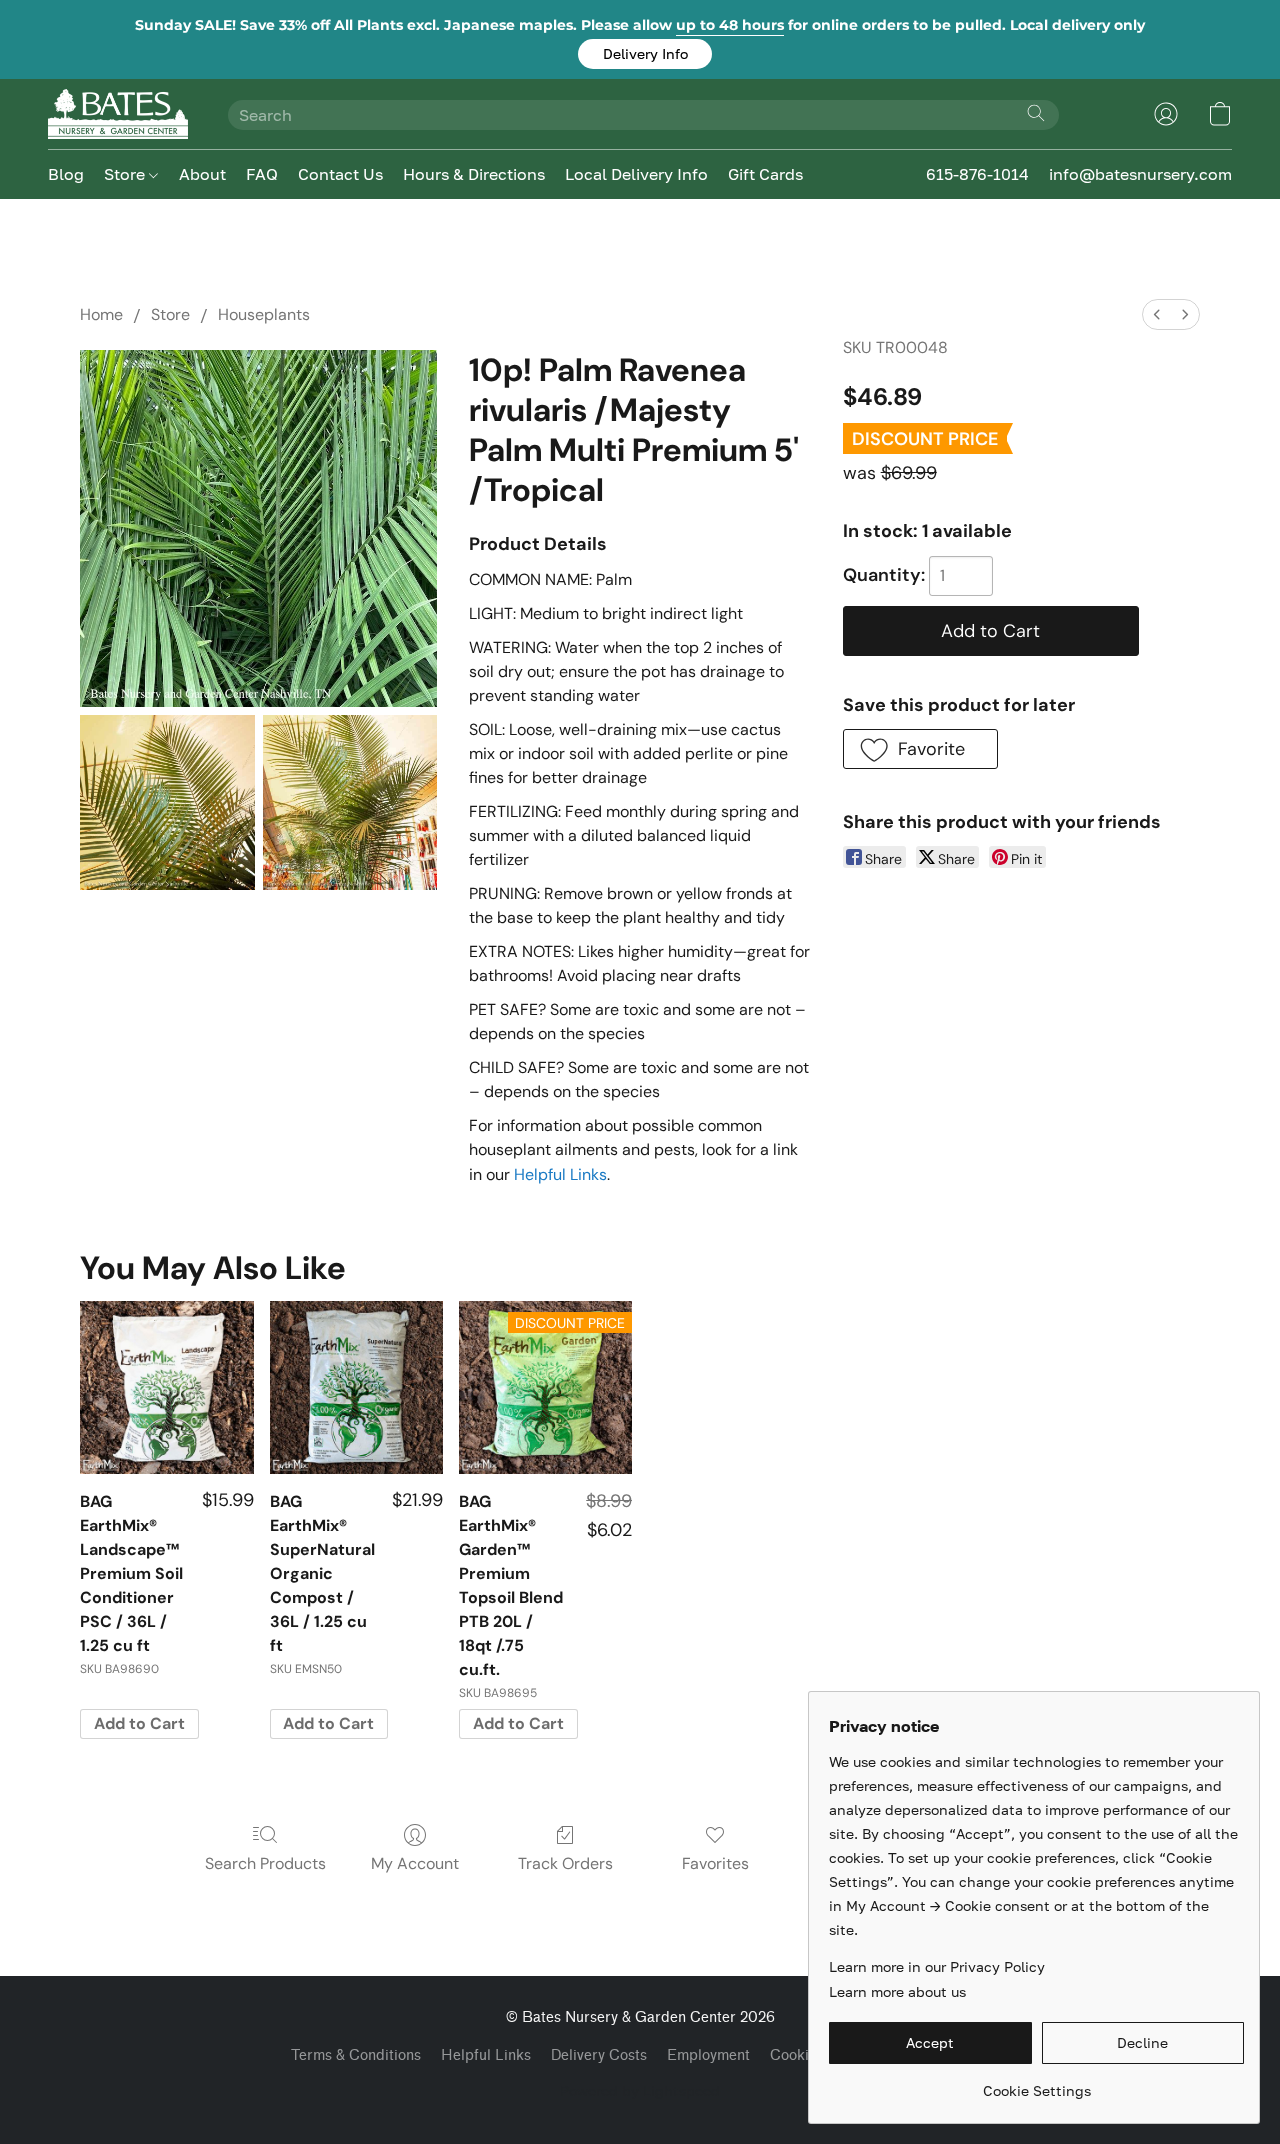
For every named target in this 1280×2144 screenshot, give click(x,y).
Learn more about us (897, 1991)
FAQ (262, 174)
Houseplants (264, 314)
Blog (66, 174)
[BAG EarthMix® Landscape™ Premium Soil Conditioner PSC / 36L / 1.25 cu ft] (166, 1387)
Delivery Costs (599, 2055)
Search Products (265, 1863)
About (202, 174)
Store (126, 174)
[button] (645, 54)
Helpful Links (560, 1174)
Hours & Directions (474, 174)
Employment (708, 2055)
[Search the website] (1036, 113)
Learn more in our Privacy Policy (937, 1966)
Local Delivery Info (636, 174)
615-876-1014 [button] (977, 174)
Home (101, 314)
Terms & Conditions (356, 2055)
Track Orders (565, 1863)
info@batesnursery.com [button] (1140, 174)
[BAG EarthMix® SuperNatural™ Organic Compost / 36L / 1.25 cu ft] (356, 1387)
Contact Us (340, 174)
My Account (415, 1863)
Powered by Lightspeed (640, 2090)
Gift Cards (765, 174)
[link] (1036, 2083)
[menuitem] (1157, 314)
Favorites (715, 1863)
